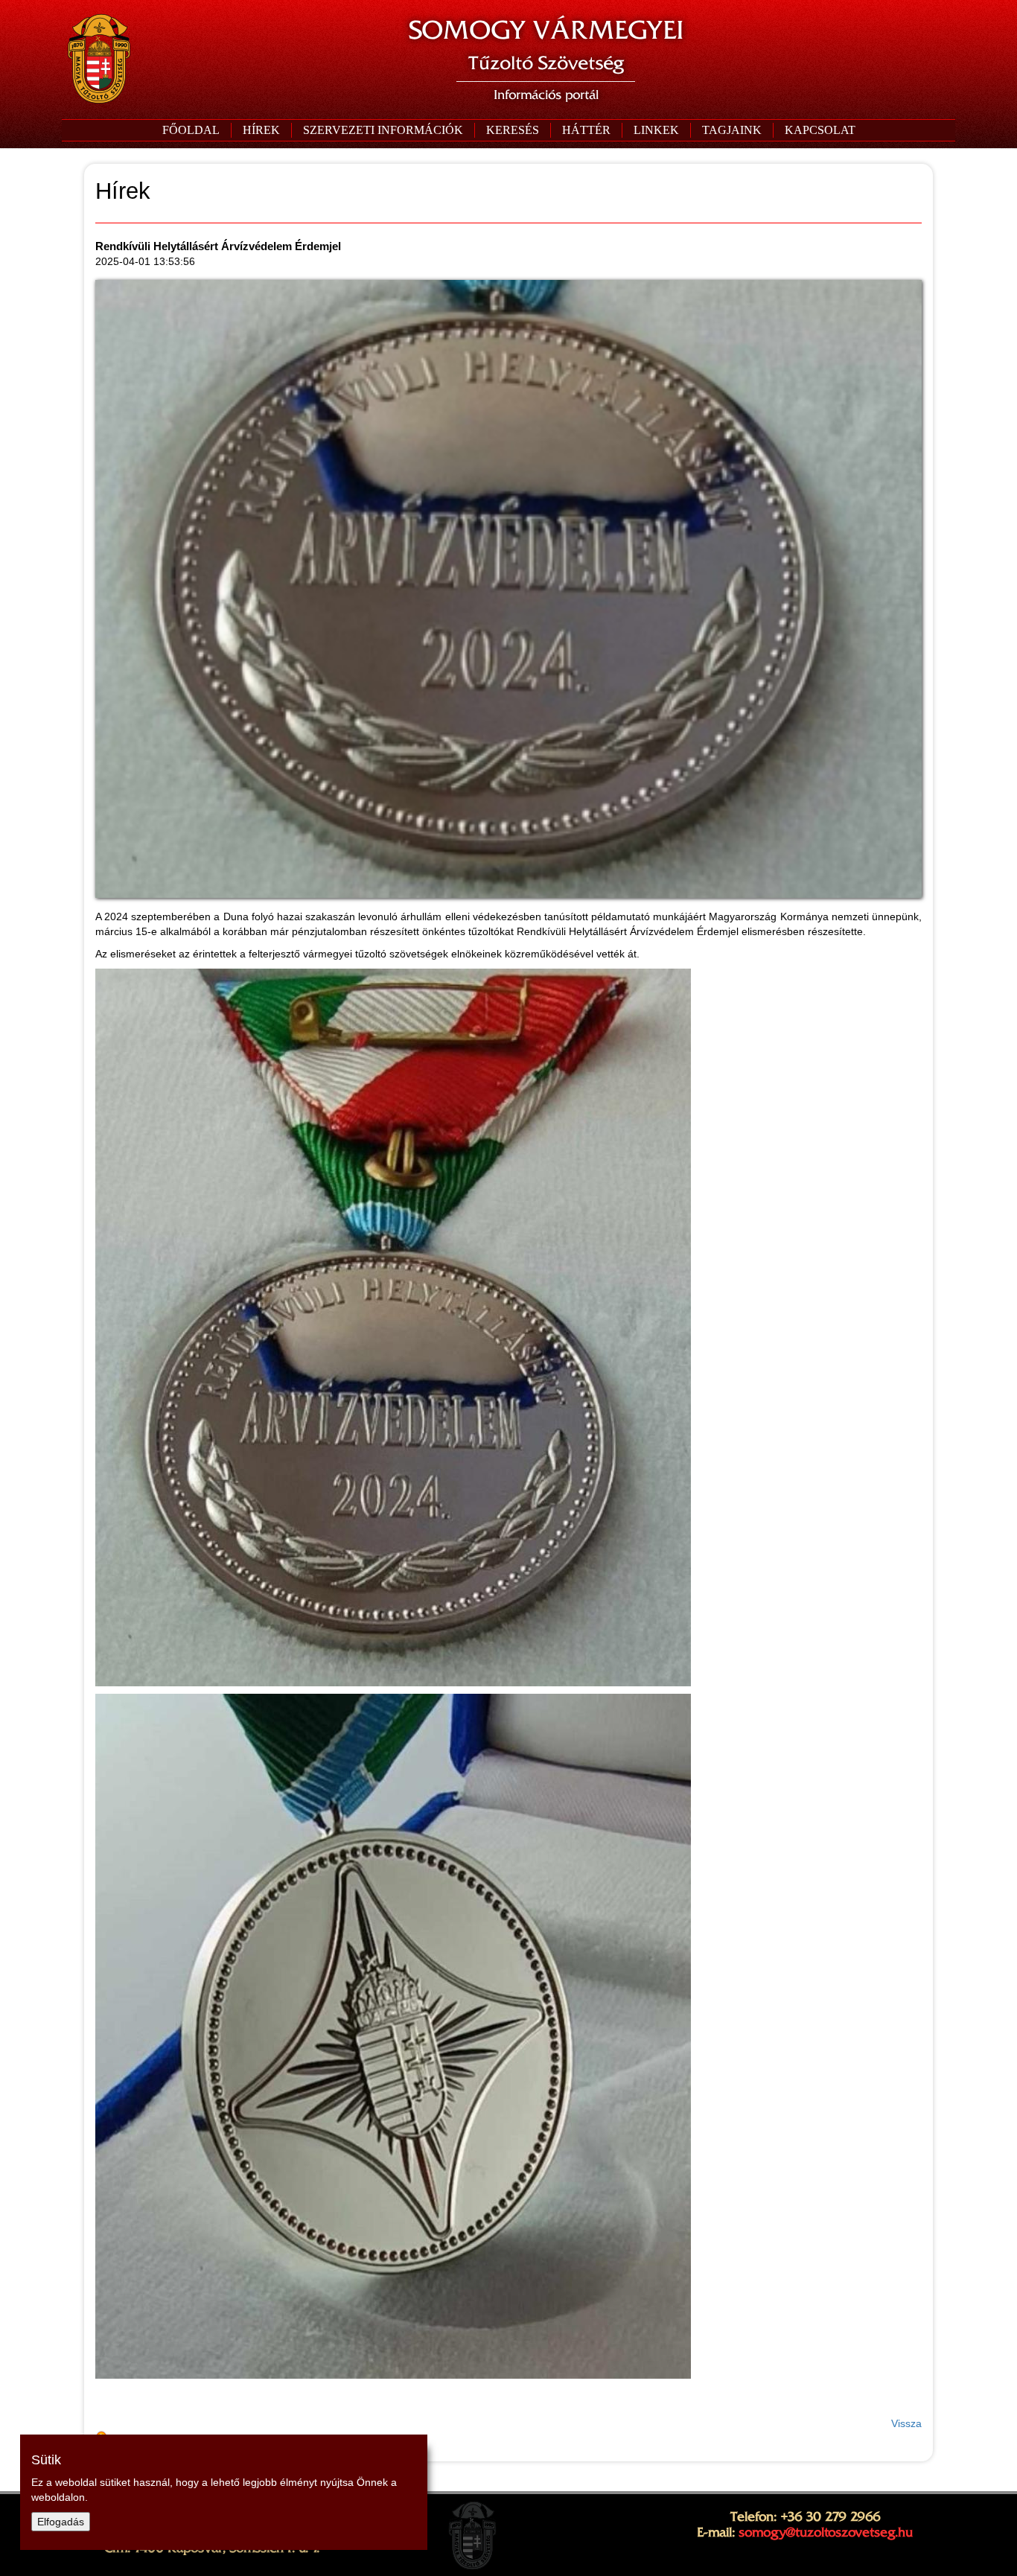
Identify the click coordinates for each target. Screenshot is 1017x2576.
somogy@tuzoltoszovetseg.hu (826, 2532)
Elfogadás (61, 2522)
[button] (383, 130)
